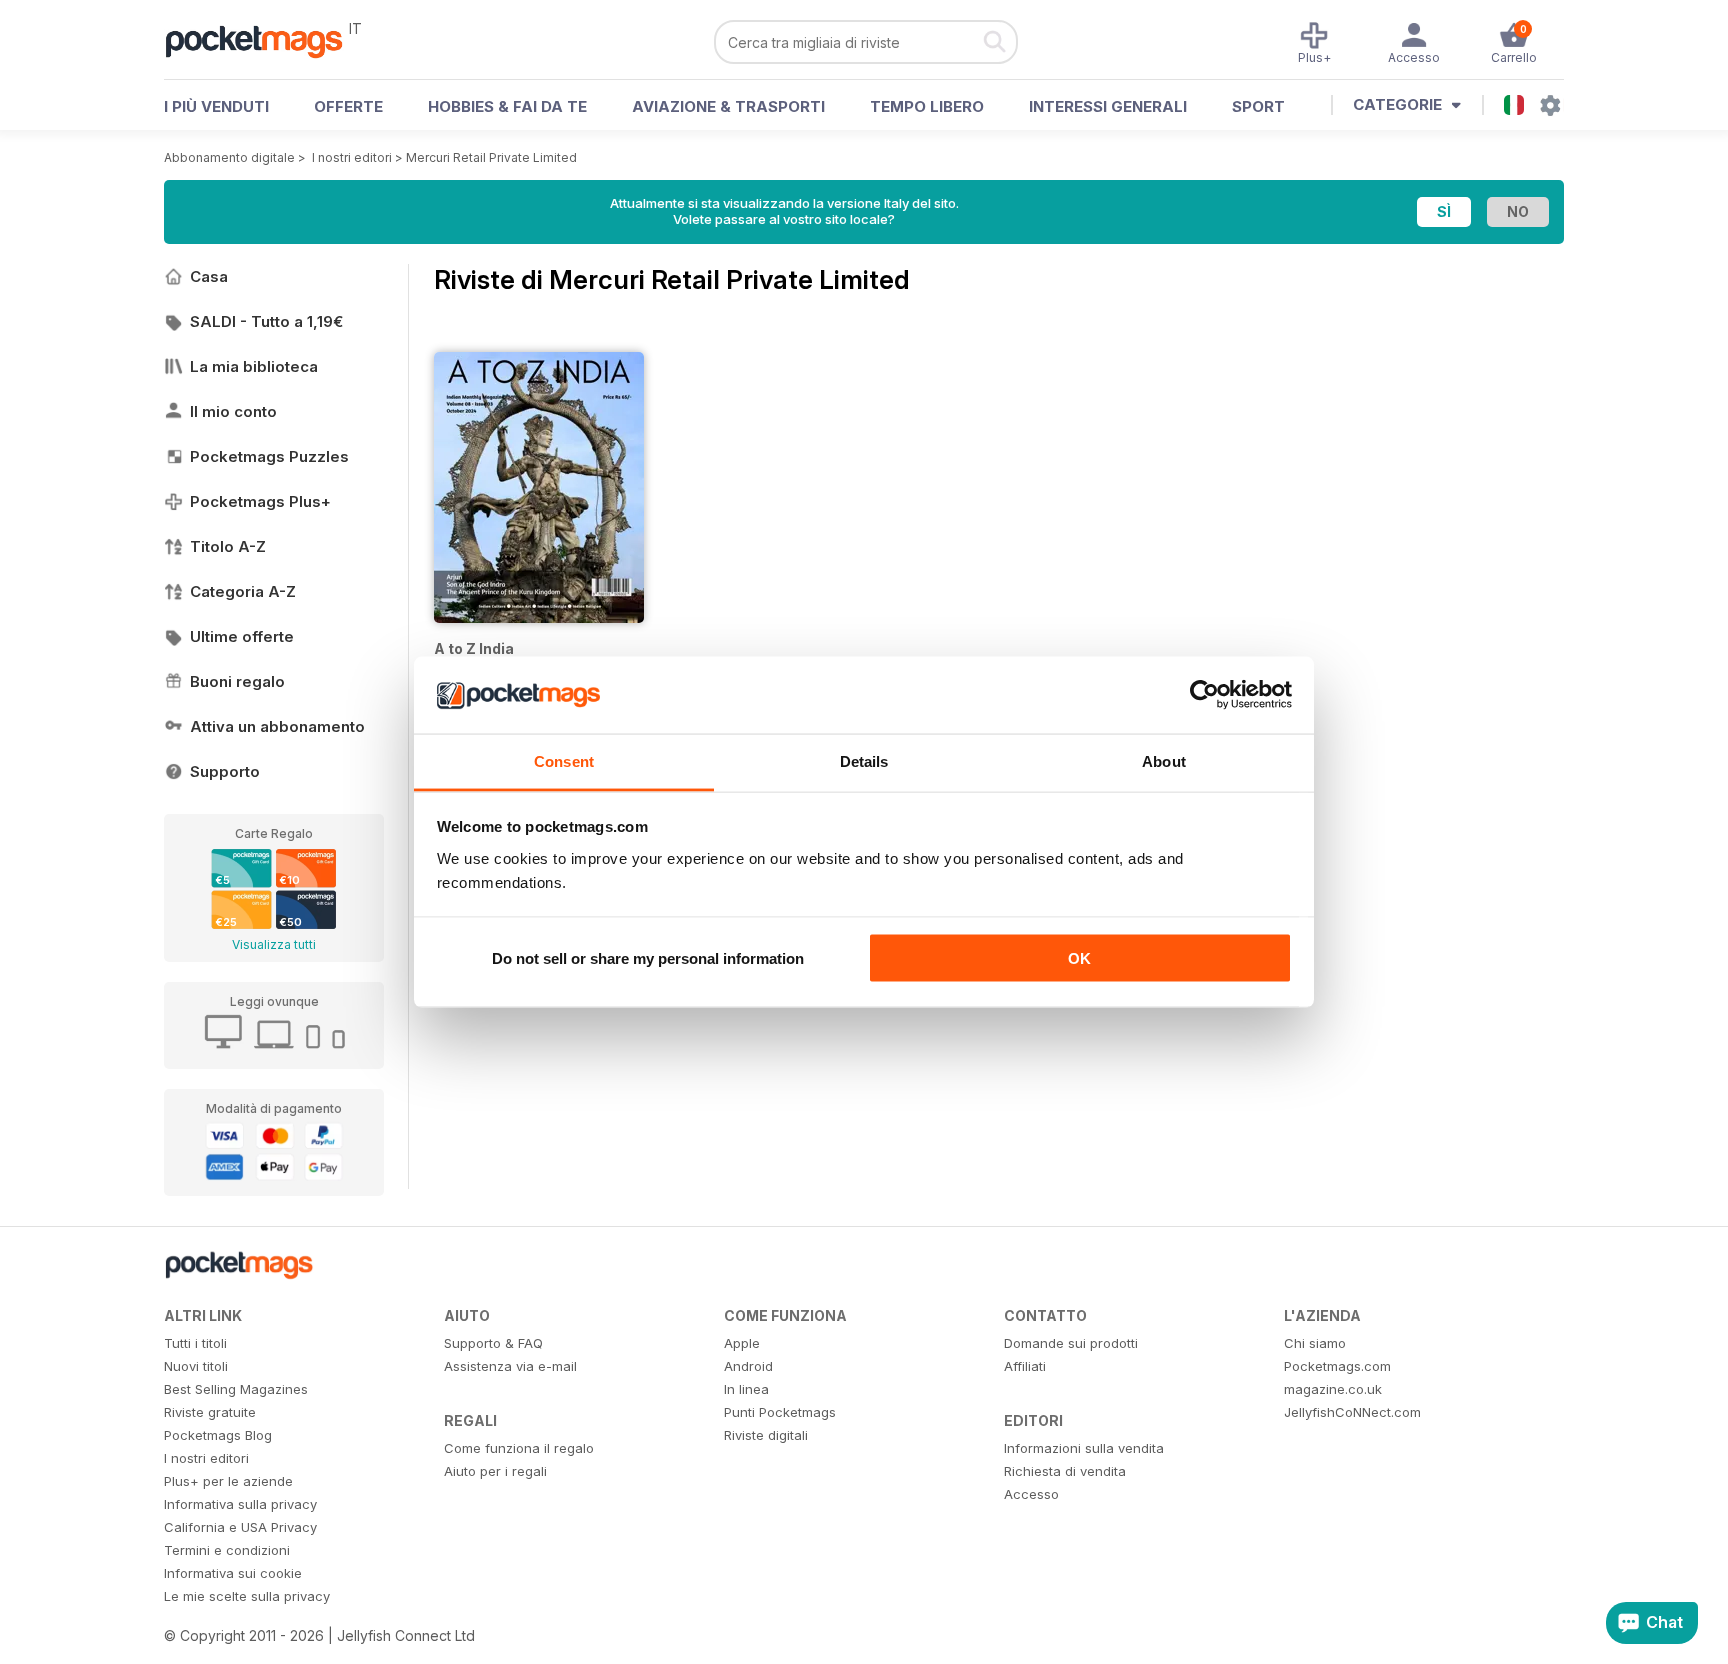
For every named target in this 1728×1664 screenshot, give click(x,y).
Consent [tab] (564, 760)
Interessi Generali (1108, 106)
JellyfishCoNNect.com (1352, 1412)
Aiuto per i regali (495, 1471)
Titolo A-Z (228, 546)
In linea (746, 1389)
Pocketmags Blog (218, 1435)
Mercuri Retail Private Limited (491, 157)
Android (748, 1366)
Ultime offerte (242, 636)
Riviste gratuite (210, 1412)
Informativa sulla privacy (240, 1504)
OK (1079, 958)
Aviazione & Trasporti (728, 106)
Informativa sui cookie (233, 1573)
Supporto (225, 771)
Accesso (1031, 1494)
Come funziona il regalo (519, 1448)
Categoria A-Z (243, 591)
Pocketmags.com (1337, 1366)
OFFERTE (348, 106)
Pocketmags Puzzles (269, 456)
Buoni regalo (237, 681)
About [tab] (1164, 760)
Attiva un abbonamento (277, 726)
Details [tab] (864, 760)
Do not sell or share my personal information (648, 958)
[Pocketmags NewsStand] (264, 40)
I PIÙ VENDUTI (216, 106)
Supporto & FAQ (493, 1343)
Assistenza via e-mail (510, 1366)
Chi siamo (1315, 1343)
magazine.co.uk (1333, 1389)
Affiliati (1025, 1366)
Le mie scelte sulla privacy (247, 1596)
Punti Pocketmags (780, 1412)
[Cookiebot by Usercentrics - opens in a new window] (1204, 695)
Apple (742, 1343)
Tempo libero (927, 106)
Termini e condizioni (227, 1550)
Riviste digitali (766, 1435)
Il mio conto (233, 411)
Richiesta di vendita (1065, 1471)
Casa (209, 276)
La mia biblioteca (254, 366)
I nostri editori (352, 157)
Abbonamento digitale (229, 157)
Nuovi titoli (196, 1366)
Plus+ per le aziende (228, 1481)
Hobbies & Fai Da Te (507, 106)
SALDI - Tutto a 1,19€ (266, 321)
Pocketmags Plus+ (260, 501)
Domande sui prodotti (1071, 1343)
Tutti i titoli (195, 1343)
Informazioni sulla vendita (1084, 1448)
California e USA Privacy (240, 1527)
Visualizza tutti (274, 944)
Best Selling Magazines (236, 1389)
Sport (1258, 106)
